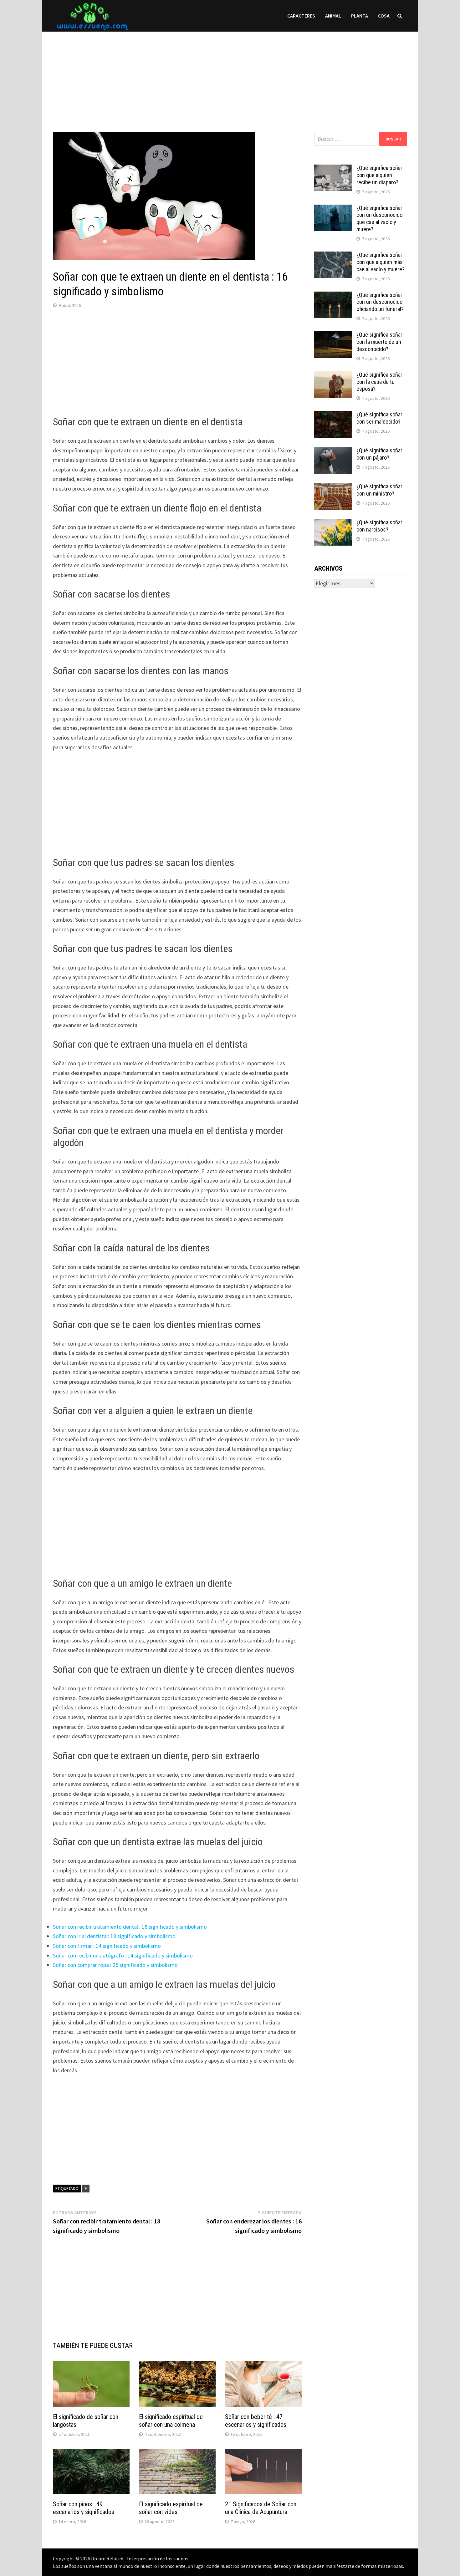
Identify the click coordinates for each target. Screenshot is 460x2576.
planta (360, 16)
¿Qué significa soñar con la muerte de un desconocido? (379, 342)
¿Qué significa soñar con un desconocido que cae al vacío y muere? (379, 219)
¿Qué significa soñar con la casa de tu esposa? (379, 382)
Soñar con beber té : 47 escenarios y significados (256, 2421)
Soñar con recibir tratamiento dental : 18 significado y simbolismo (130, 1927)
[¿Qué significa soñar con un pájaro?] (333, 451)
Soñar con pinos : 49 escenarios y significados (84, 2508)
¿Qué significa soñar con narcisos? (379, 526)
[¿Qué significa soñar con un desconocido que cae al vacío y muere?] (333, 209)
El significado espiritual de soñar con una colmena (171, 2421)
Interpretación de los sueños (158, 2558)
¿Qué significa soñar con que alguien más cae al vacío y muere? (381, 262)
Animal (333, 16)
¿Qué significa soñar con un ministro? (379, 490)
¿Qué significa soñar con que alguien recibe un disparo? (379, 175)
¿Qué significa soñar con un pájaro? (379, 454)
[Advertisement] (230, 75)
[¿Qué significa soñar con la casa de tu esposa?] (333, 376)
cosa (384, 16)
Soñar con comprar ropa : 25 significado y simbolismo (115, 1965)
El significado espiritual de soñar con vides (171, 2508)
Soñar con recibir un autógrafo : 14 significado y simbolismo (123, 1955)
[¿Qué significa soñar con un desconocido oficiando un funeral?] (333, 296)
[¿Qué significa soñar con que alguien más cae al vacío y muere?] (333, 256)
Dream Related (107, 2558)
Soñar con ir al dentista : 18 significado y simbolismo (114, 1936)
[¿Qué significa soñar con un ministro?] (333, 487)
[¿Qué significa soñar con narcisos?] (333, 523)
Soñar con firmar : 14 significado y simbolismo (107, 1946)
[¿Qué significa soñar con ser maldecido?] (333, 415)
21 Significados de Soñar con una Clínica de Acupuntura (261, 2508)
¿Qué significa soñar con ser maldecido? (379, 418)
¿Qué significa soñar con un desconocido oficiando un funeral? (380, 302)
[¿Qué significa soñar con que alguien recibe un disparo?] (333, 169)
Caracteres (301, 16)
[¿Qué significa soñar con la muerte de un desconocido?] (333, 336)
